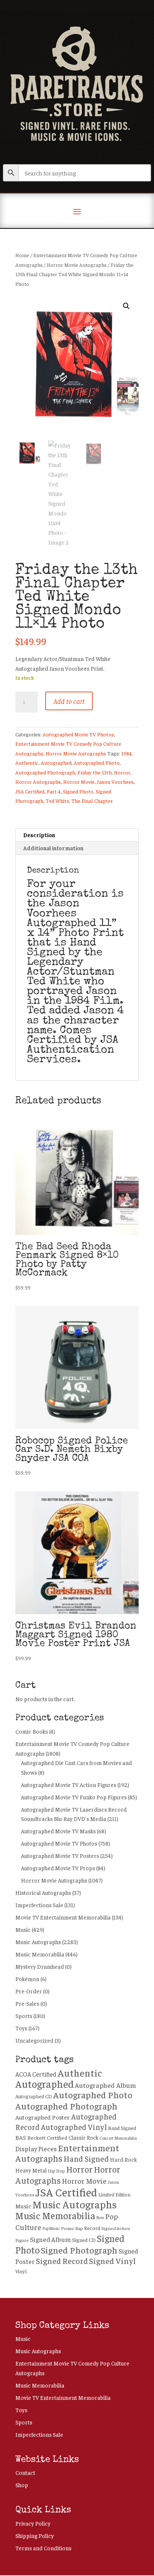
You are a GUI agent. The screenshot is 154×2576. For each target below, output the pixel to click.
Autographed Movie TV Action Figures (69, 1785)
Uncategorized (34, 2040)
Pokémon (27, 1979)
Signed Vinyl (112, 2261)
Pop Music (51, 2228)
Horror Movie (79, 782)
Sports (24, 2016)
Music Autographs (38, 1942)
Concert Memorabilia (118, 2138)
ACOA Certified (36, 2074)
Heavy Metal (31, 2170)
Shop (22, 2485)
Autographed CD (34, 2096)
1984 (126, 753)
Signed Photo (78, 791)
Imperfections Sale (39, 1905)
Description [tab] (39, 835)
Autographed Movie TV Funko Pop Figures (74, 1797)
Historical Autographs (43, 1892)
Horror (122, 772)
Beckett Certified (47, 2137)
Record (92, 2228)
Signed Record (62, 2261)
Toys (21, 2028)
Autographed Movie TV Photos (78, 734)
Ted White (57, 801)
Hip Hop (56, 2171)
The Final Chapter (92, 801)
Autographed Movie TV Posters (60, 1855)
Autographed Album (105, 2085)
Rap (79, 2228)
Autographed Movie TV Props (58, 1868)
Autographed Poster (43, 2117)
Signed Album (50, 2239)
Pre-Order (29, 1991)
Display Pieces (36, 2149)
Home (22, 255)
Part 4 (54, 791)
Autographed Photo (97, 762)
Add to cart (69, 701)
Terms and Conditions (43, 2548)
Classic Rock (83, 2137)
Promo (67, 2228)
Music (23, 1929)
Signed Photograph (79, 2250)
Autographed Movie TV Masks (58, 1831)
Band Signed (122, 2128)
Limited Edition (114, 2195)
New (100, 2218)
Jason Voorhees (115, 782)
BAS (21, 2137)
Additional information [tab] (53, 848)
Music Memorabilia (40, 1954)
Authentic (27, 762)
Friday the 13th (95, 772)
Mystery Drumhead (40, 1966)
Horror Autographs (38, 782)
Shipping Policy (35, 2536)
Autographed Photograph (45, 772)
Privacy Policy (33, 2523)
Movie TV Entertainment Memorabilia (63, 1917)
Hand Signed (86, 2159)
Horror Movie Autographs (77, 265)
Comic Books (32, 1731)
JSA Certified (30, 791)
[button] (126, 306)
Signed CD (84, 2240)
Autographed (56, 762)
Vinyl (21, 2271)
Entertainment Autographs (67, 2153)
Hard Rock (123, 2159)
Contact (25, 2472)
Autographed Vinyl (74, 2127)
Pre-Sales (27, 2003)
